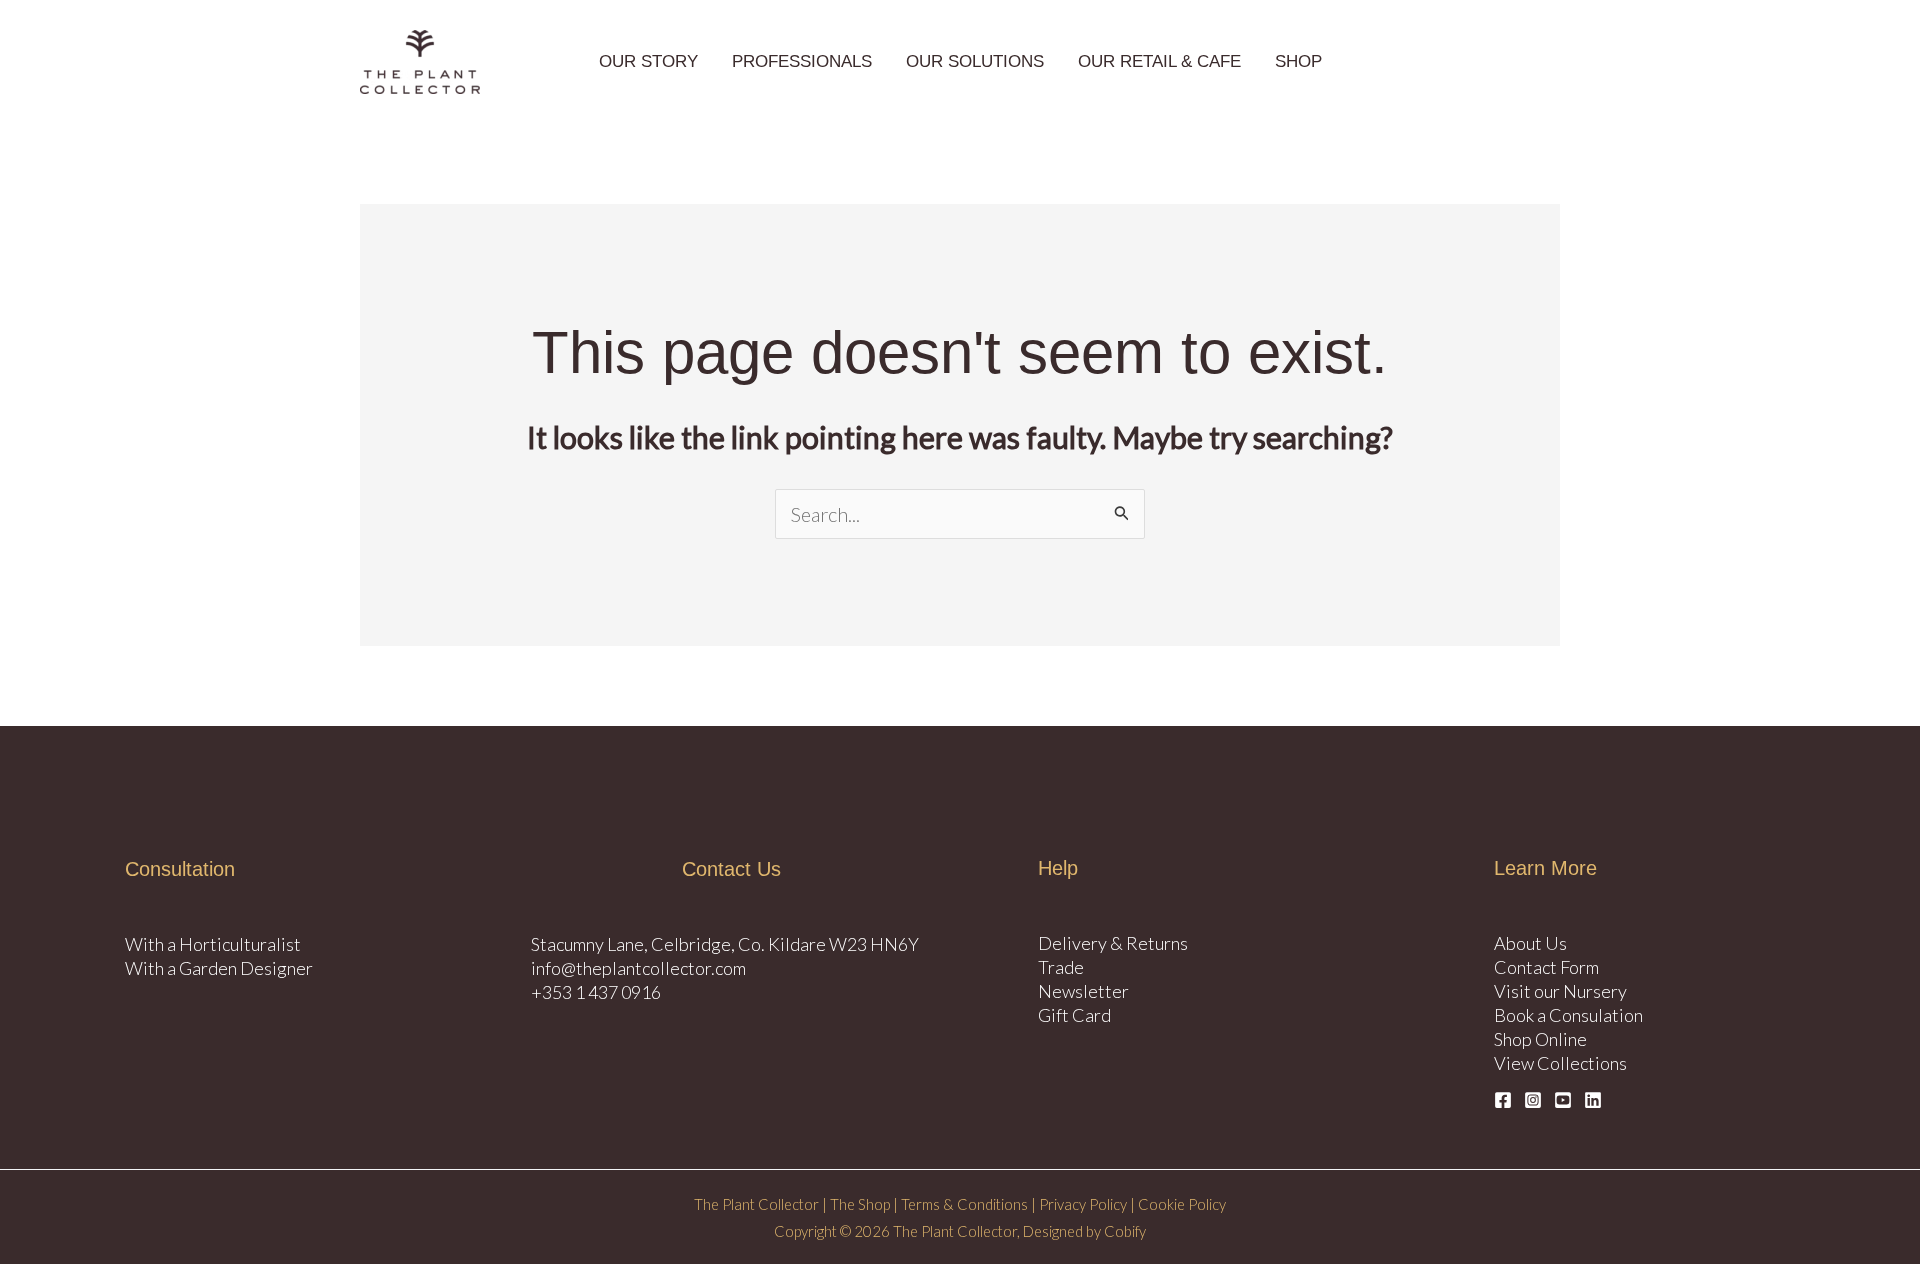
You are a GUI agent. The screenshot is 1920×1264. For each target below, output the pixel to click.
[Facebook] (1503, 1100)
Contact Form (1546, 967)
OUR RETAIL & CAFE (1159, 61)
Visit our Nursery (1560, 991)
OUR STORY (648, 61)
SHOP (1298, 61)
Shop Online (1540, 1039)
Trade (1061, 967)
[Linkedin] (1593, 1100)
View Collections (1560, 1063)
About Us (1530, 943)
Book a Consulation (1568, 1015)
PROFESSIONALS (802, 61)
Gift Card (1074, 1015)
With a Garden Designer (219, 968)
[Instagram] (1533, 1100)
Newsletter (1083, 991)
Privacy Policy (1083, 1204)
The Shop (860, 1204)
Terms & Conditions (964, 1204)
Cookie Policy (1180, 1204)
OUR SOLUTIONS (975, 61)
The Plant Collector (756, 1204)
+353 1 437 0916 (596, 992)
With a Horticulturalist (213, 944)
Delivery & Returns (1113, 943)
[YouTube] (1563, 1100)
